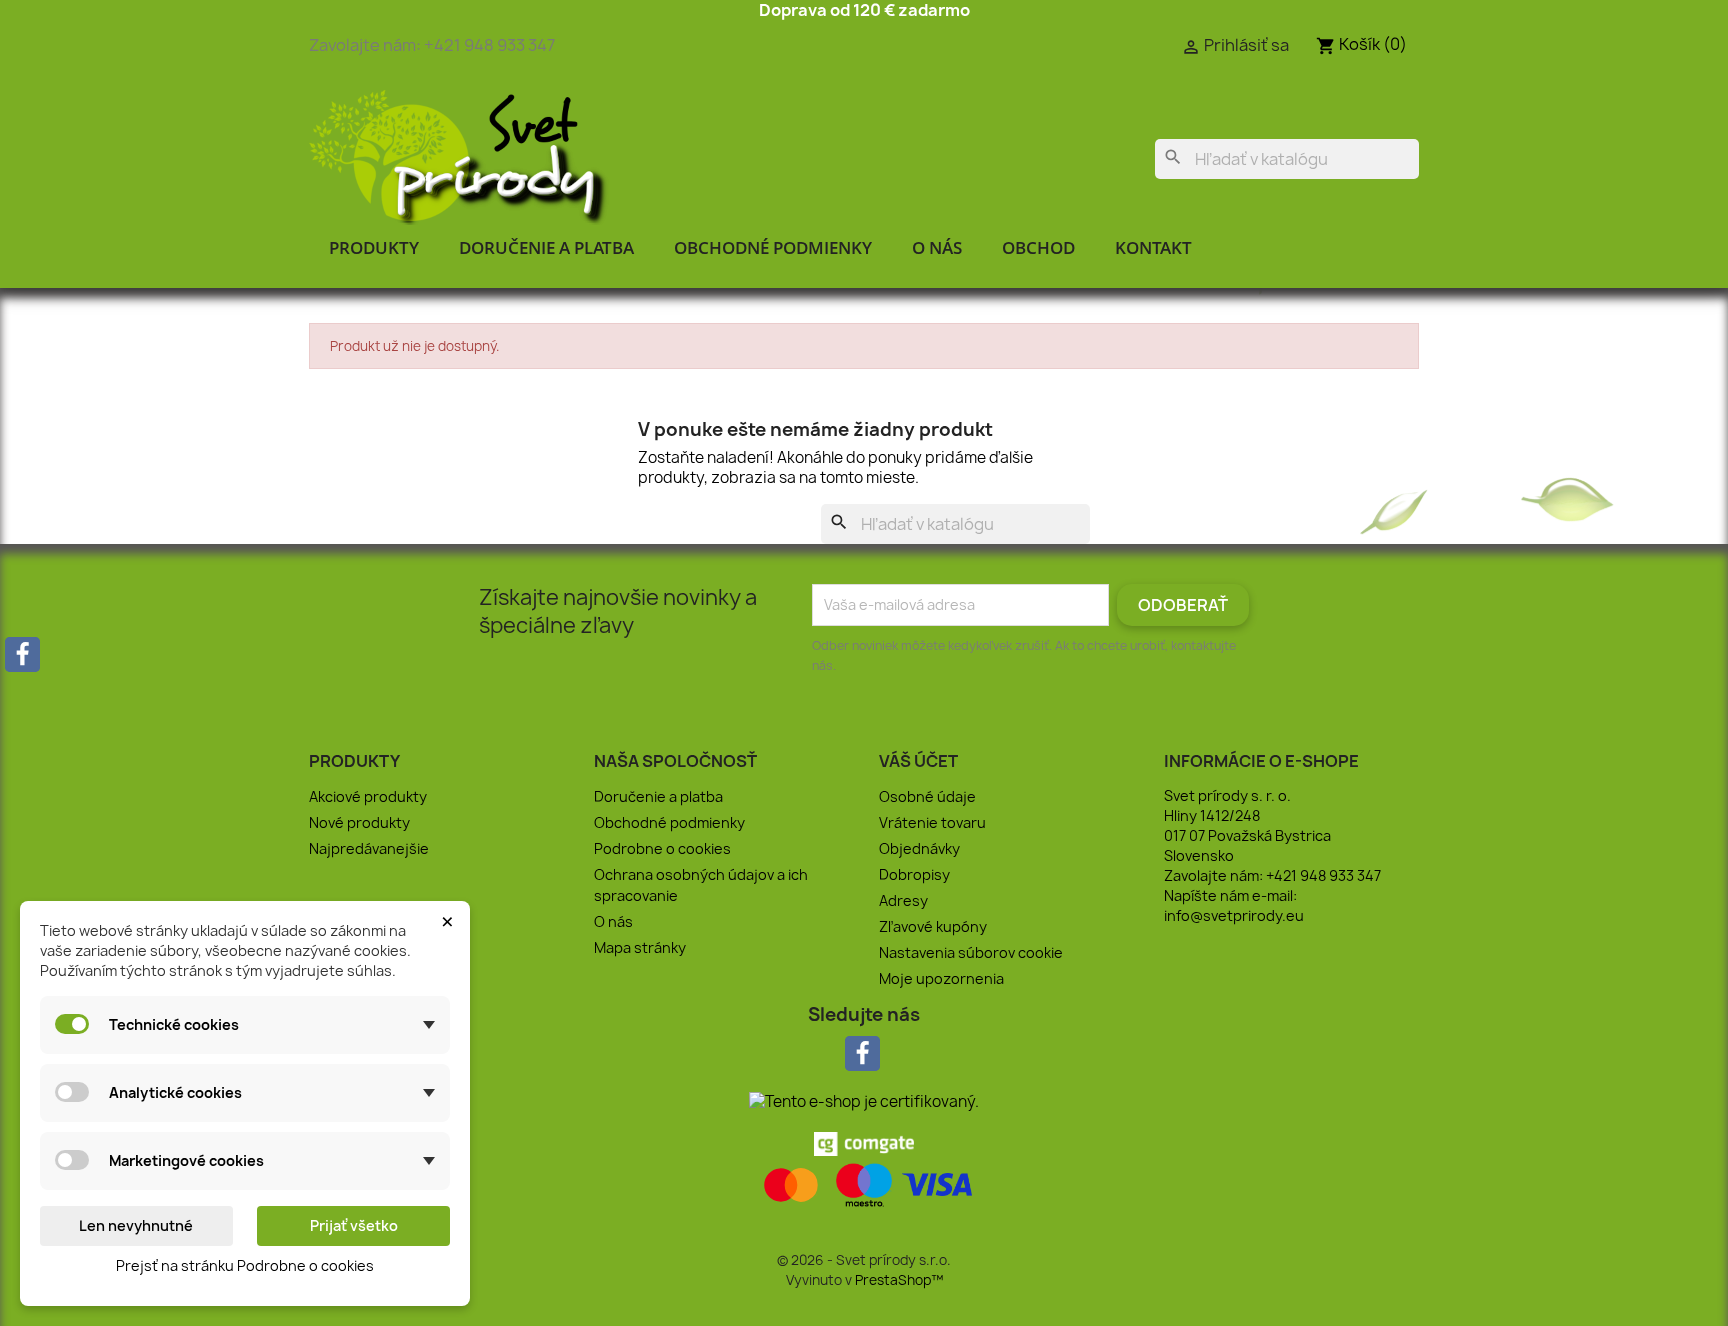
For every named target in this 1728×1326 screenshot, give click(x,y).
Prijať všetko (354, 1225)
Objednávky (919, 848)
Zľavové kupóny (933, 926)
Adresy (903, 900)
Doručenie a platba (546, 247)
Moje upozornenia (941, 978)
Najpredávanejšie (369, 848)
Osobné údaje (927, 796)
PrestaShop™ (899, 1280)
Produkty (374, 247)
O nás (937, 247)
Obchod (1038, 247)
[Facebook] (22, 654)
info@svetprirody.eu (1234, 915)
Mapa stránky (640, 947)
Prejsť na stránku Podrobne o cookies (245, 1265)
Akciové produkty (368, 796)
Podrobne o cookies (662, 848)
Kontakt (1153, 247)
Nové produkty (359, 822)
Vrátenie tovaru (932, 822)
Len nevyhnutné (136, 1225)
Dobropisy (914, 874)
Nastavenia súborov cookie (971, 952)
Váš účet (918, 761)
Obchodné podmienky (773, 247)
